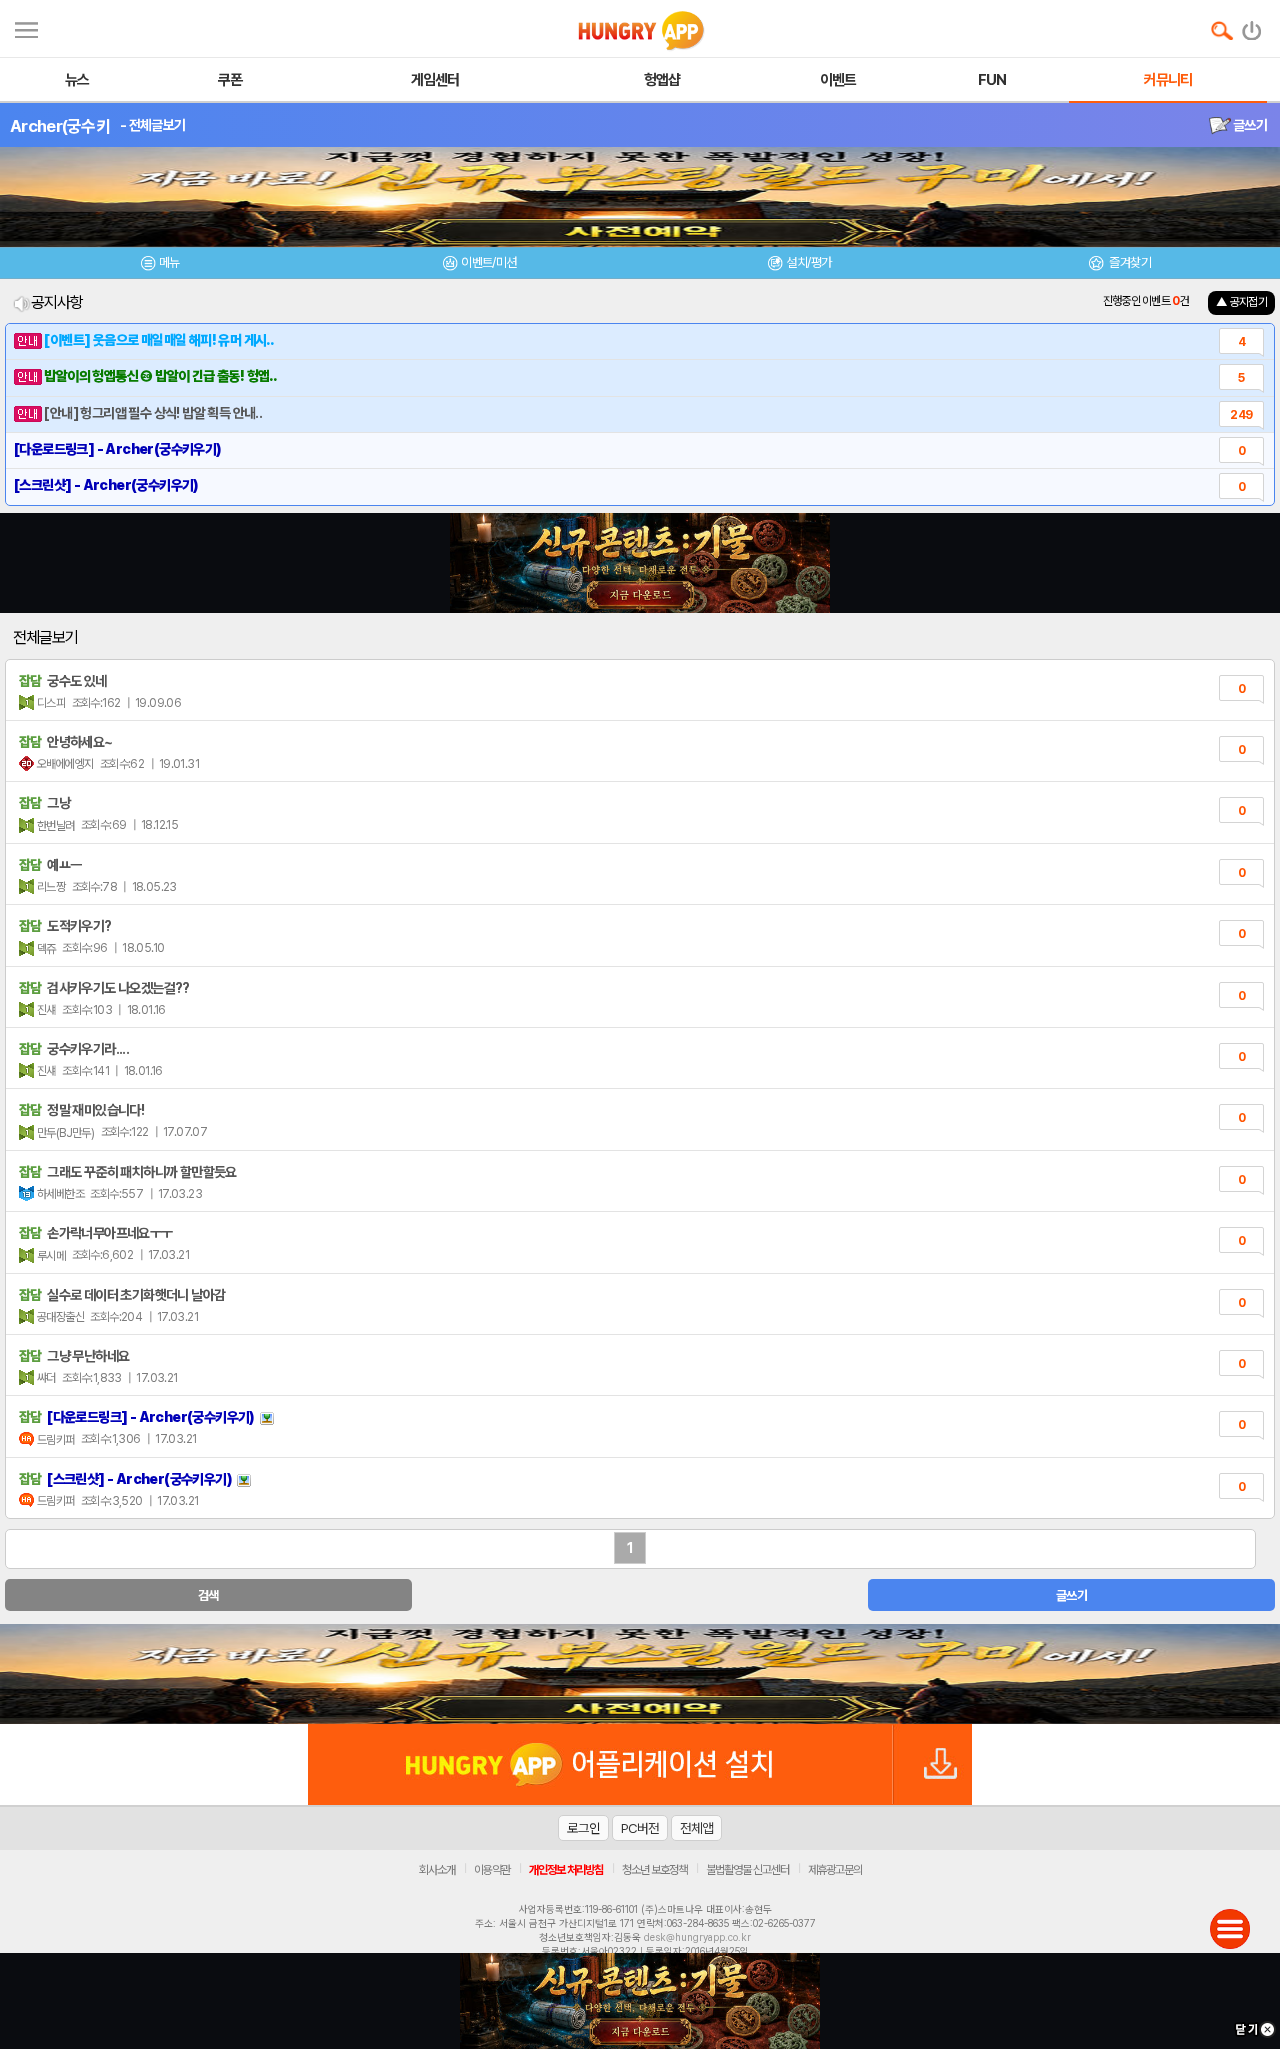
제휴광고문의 (835, 1870)
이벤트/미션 (488, 262)
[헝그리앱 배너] (640, 1674)
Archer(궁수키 (60, 126)
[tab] (160, 265)
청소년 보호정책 (654, 1870)
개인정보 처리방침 (566, 1870)
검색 (208, 1595)
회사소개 (437, 1870)
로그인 (583, 1828)
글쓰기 (1249, 125)
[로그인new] (1252, 26)
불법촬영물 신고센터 (747, 1870)
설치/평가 (808, 262)
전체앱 (696, 1828)
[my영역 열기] (26, 27)
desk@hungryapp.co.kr (697, 1937)
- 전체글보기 (152, 125)
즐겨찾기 (1129, 262)
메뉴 (169, 262)
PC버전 (640, 1828)
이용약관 (492, 1870)
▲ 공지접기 (1241, 302)
